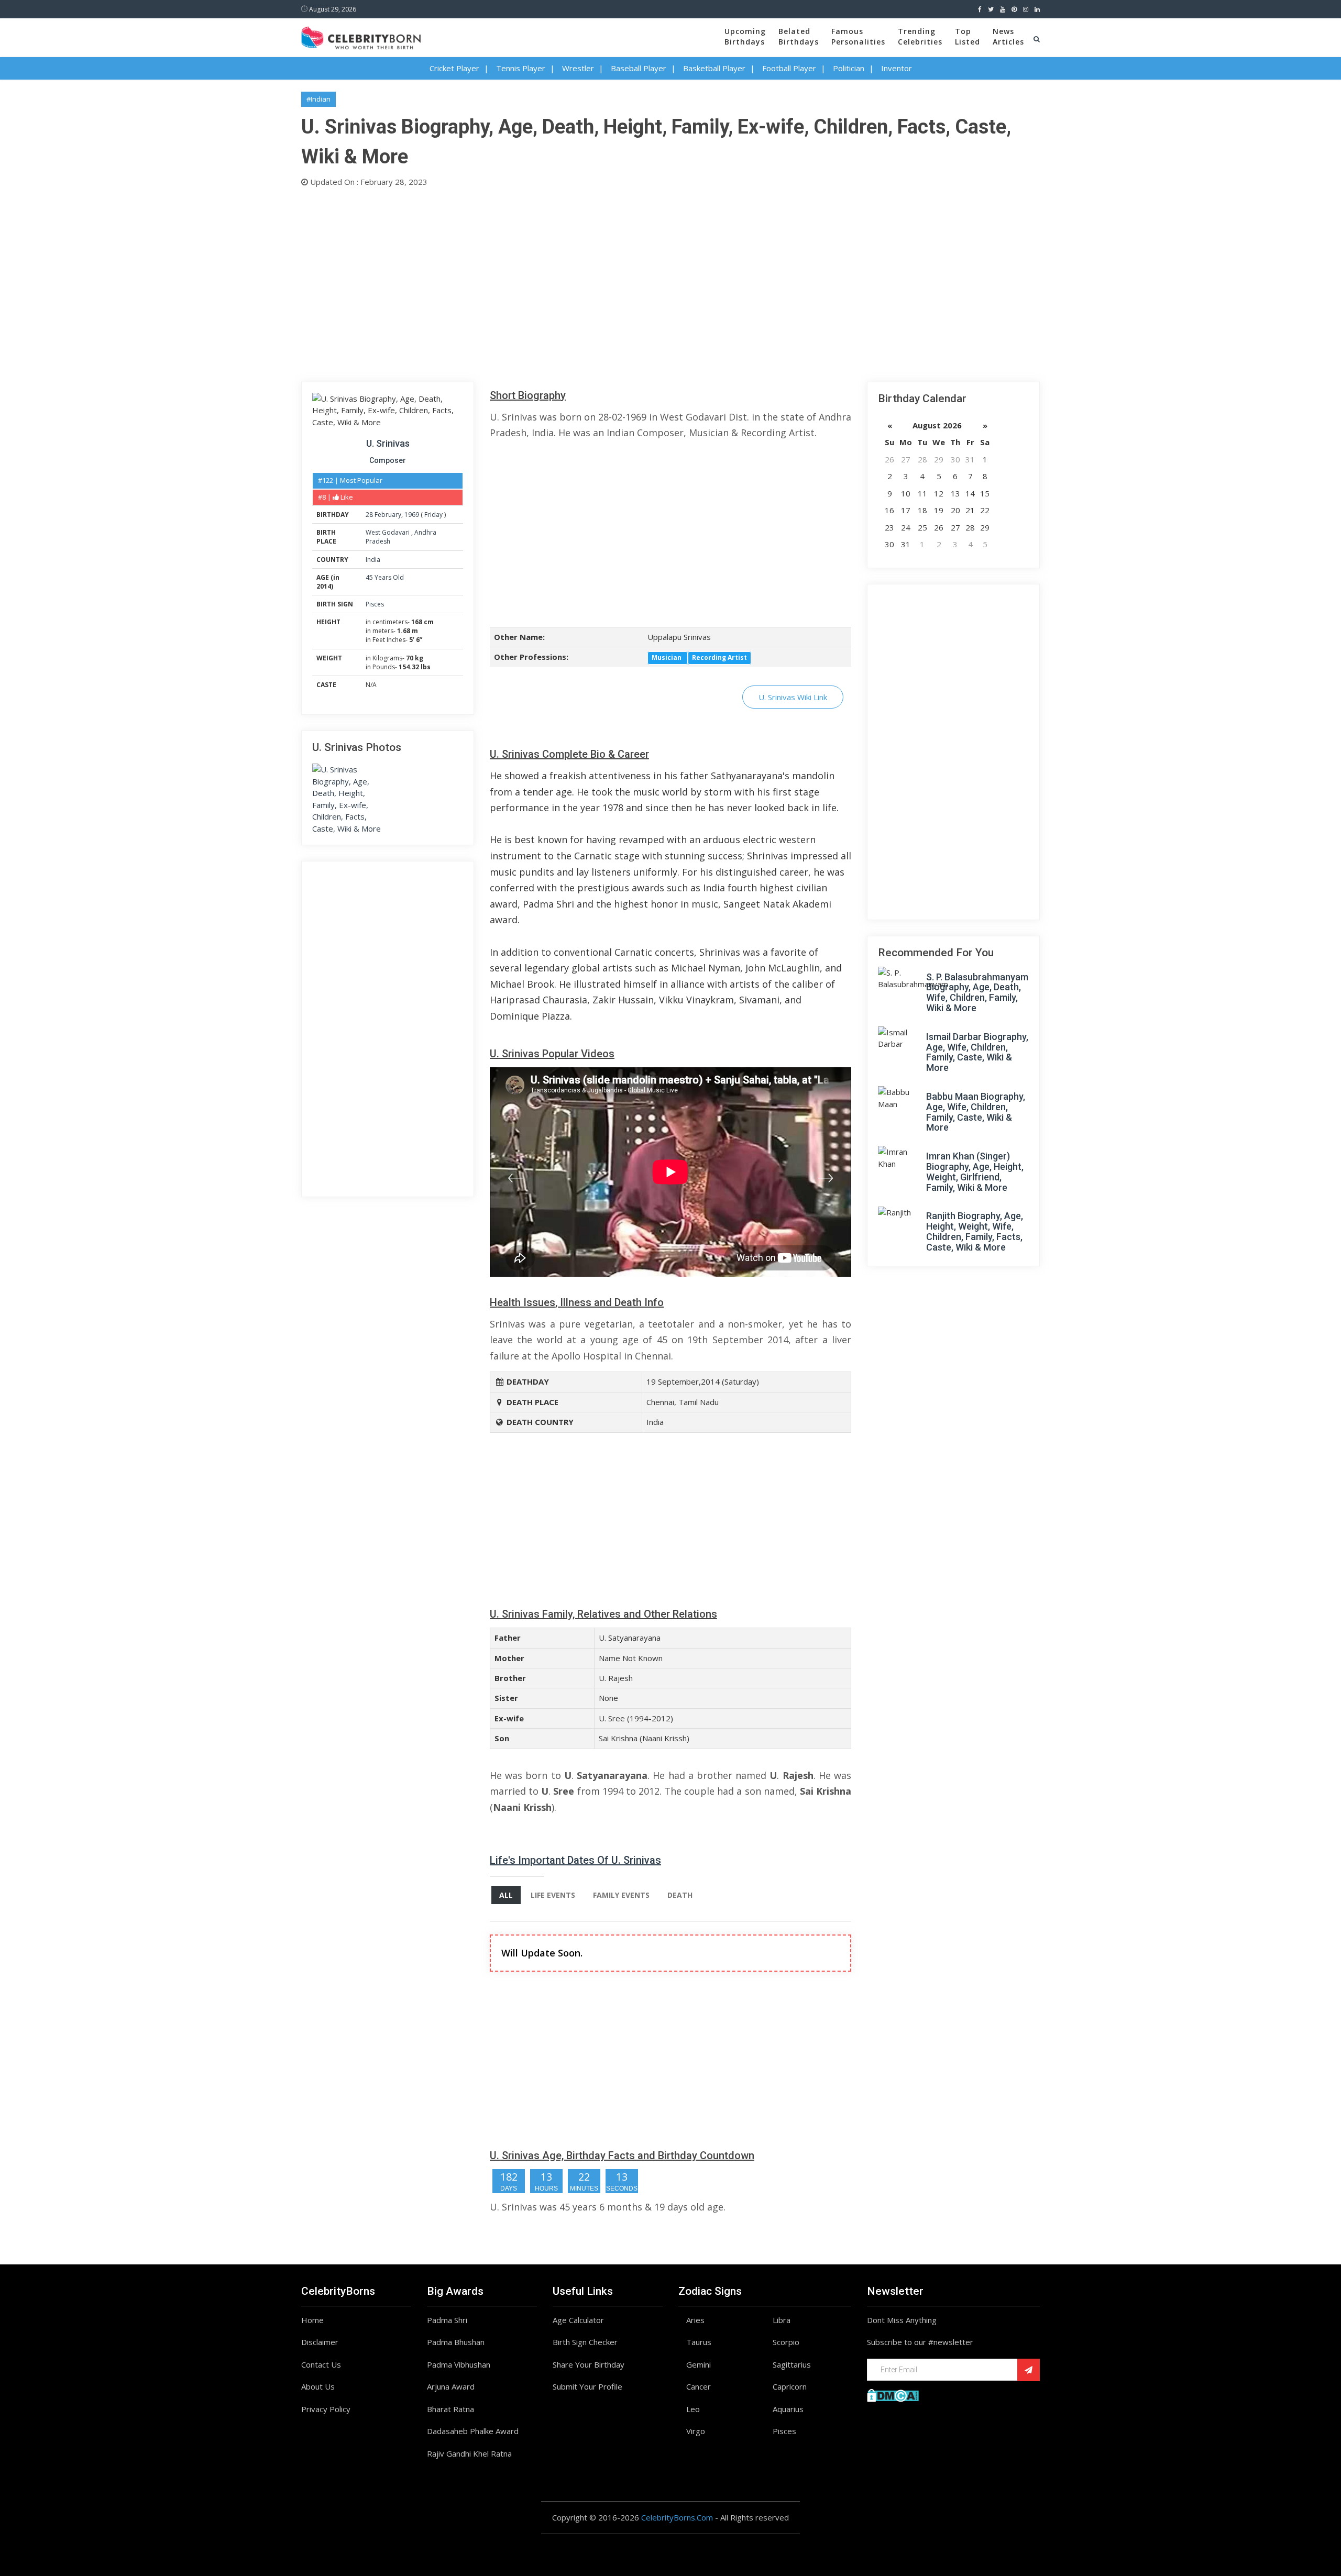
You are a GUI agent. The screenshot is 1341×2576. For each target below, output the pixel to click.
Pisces (375, 604)
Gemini (699, 2364)
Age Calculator (578, 2320)
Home (312, 2320)
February (388, 515)
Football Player (789, 68)
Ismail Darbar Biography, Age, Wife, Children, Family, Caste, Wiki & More (977, 1052)
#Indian (318, 99)
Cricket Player (454, 68)
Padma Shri (447, 2320)
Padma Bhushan (456, 2342)
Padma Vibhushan (459, 2364)
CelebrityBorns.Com (677, 2517)
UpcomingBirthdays (745, 36)
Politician (849, 68)
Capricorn (790, 2386)
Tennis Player (521, 68)
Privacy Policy (326, 2409)
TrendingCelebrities (920, 36)
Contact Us (321, 2364)
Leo (693, 2409)
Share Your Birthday (589, 2364)
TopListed (968, 36)
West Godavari (388, 532)
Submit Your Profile (587, 2386)
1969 (412, 515)
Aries (695, 2320)
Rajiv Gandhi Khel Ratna (469, 2453)
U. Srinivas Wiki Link (793, 697)
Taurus (699, 2342)
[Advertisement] (615, 282)
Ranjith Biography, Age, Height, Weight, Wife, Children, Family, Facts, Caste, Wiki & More (975, 1231)
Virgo (696, 2431)
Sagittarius (792, 2364)
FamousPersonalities (858, 36)
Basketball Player (714, 68)
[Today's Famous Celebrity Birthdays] (361, 36)
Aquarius (788, 2409)
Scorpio (786, 2342)
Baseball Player (639, 68)
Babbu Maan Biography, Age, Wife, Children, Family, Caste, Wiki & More (976, 1112)
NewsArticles (1008, 36)
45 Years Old (385, 577)
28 (369, 515)
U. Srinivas (388, 443)
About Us (318, 2386)
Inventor (897, 68)
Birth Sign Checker (585, 2342)
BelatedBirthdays (799, 36)
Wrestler (578, 68)
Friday (433, 515)
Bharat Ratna (450, 2409)
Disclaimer (320, 2342)
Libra (782, 2320)
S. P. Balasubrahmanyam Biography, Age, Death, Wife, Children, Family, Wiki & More (977, 992)
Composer (388, 460)
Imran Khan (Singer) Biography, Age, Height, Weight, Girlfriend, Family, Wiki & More (975, 1171)
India (373, 560)
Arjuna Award (451, 2386)
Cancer (699, 2386)
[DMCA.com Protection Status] (893, 2394)
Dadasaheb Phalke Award (473, 2431)
